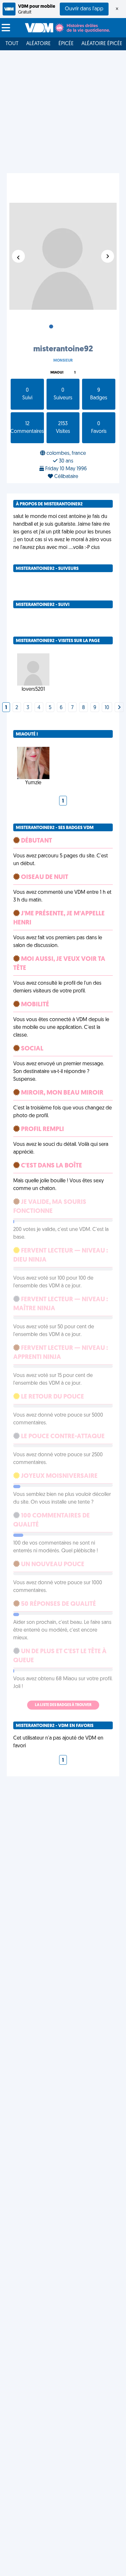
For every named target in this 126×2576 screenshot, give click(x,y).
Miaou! (57, 373)
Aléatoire (38, 44)
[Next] (119, 708)
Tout (12, 44)
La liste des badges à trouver (63, 1705)
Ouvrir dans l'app (84, 9)
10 (107, 708)
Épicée (66, 44)
